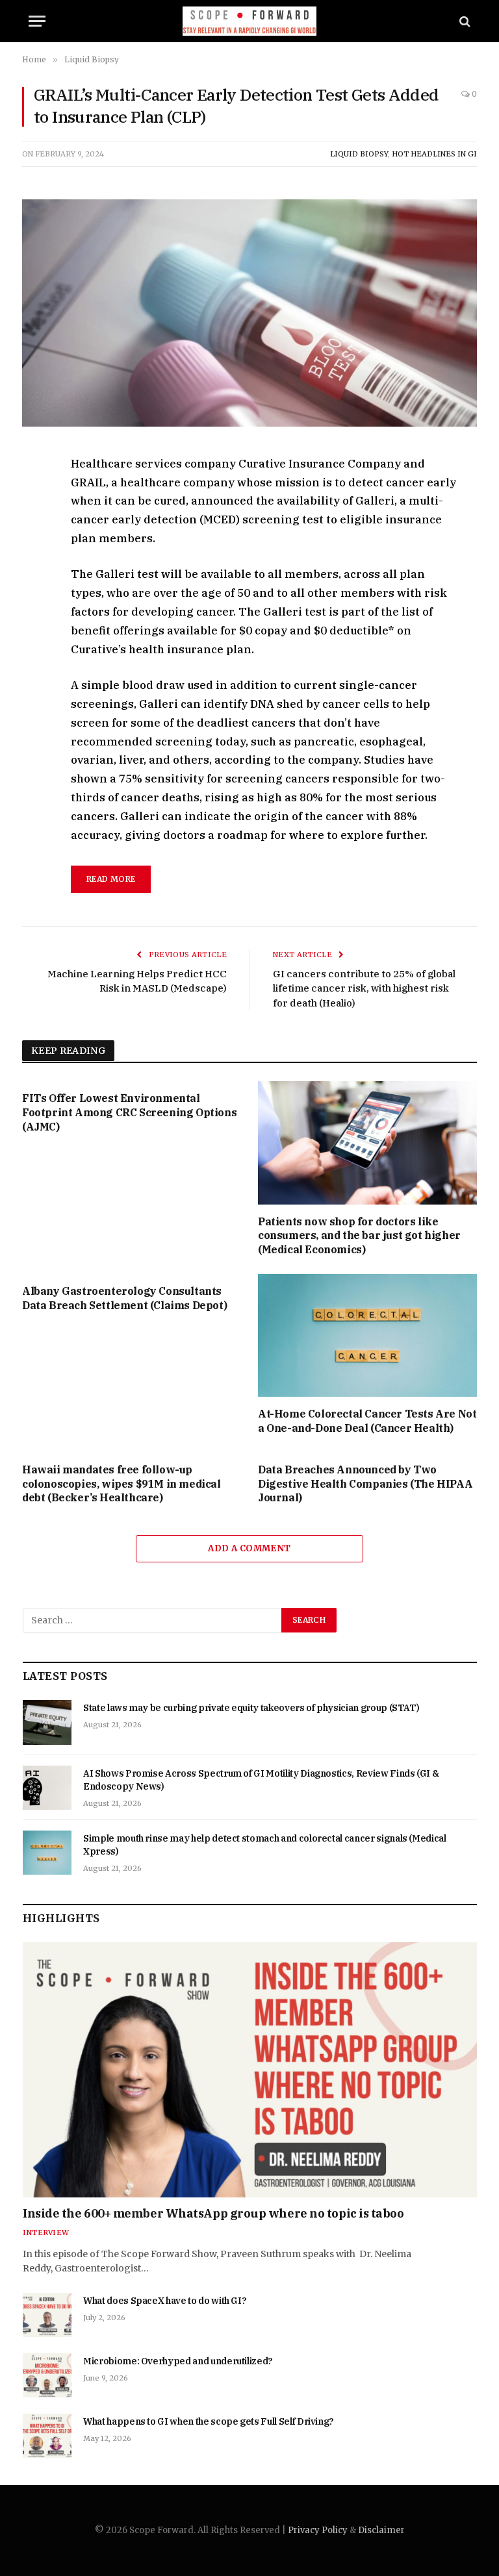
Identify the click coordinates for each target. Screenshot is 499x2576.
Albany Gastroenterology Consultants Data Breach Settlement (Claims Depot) (124, 1298)
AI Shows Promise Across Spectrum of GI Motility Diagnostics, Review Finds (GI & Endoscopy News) (261, 1780)
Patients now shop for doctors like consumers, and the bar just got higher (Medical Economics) (359, 1236)
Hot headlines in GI (434, 154)
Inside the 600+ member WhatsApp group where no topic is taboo (213, 2213)
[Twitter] (34, 526)
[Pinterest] (34, 586)
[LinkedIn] (34, 556)
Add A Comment (249, 1548)
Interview (46, 2232)
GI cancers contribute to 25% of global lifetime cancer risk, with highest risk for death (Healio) (364, 988)
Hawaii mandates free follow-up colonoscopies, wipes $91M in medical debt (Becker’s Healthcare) (122, 1484)
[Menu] (37, 21)
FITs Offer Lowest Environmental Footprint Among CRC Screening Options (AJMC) (129, 1112)
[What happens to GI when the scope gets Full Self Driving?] (47, 2436)
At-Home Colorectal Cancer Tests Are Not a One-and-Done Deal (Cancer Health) (367, 1421)
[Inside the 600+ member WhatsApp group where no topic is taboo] (250, 2070)
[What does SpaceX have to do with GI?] (47, 2315)
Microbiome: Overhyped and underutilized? (178, 2361)
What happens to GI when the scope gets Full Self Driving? (209, 2421)
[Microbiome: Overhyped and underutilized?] (47, 2375)
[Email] (34, 616)
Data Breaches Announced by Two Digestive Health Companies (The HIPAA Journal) (365, 1484)
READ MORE (111, 879)
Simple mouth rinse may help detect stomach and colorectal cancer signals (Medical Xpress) (265, 1845)
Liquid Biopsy (359, 154)
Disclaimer (381, 2530)
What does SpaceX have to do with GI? (165, 2301)
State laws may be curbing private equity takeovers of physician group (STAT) (251, 1708)
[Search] (464, 21)
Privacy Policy (318, 2530)
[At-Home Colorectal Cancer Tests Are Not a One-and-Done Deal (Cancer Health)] (367, 1336)
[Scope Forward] (250, 21)
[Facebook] (34, 496)
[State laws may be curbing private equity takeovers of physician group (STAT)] (47, 1722)
